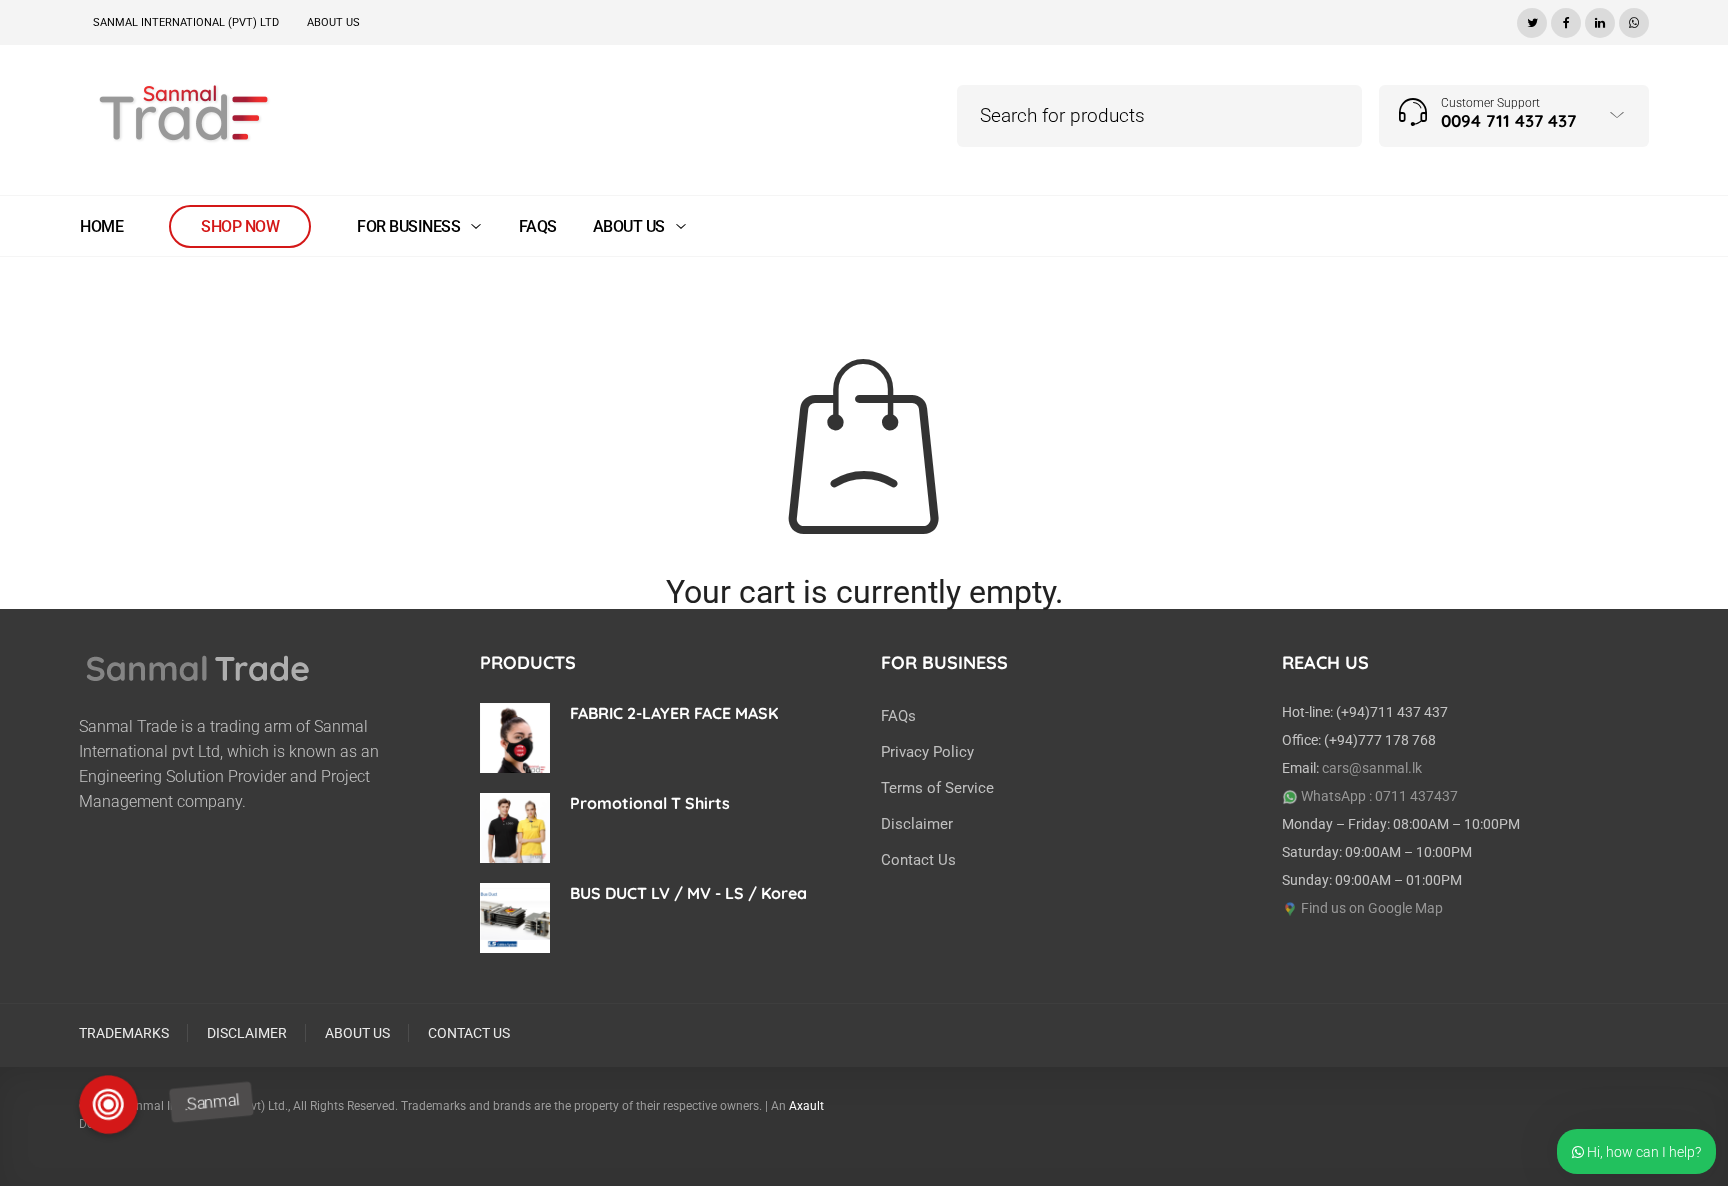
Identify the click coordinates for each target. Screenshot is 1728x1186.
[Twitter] (1532, 20)
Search (270, 47)
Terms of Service (937, 788)
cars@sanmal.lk (1372, 768)
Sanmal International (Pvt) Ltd (186, 22)
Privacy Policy (927, 752)
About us (333, 22)
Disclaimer (917, 824)
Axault (806, 1106)
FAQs (898, 716)
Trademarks (124, 1033)
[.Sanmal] (109, 1104)
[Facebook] (1566, 20)
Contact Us (918, 860)
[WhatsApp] (1634, 20)
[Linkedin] (1600, 20)
